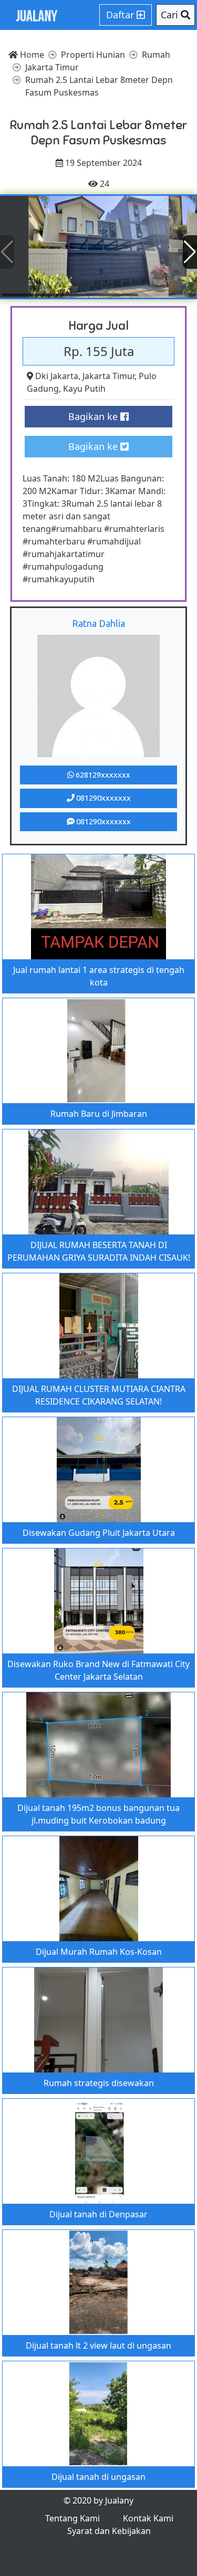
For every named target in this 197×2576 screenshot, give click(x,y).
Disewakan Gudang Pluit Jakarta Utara (99, 1533)
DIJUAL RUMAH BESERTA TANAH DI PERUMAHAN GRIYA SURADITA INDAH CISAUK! (99, 1251)
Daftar (121, 15)
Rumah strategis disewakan (99, 2083)
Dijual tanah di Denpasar (98, 2214)
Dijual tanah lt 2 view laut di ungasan (98, 2345)
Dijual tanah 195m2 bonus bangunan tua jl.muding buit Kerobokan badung (98, 1814)
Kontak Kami (148, 2518)
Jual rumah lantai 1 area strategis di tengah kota (99, 976)
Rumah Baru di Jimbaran (99, 1114)
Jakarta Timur (108, 376)
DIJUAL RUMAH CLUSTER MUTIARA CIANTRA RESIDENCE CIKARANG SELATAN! (99, 1395)
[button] (190, 252)
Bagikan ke (94, 416)
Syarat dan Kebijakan (109, 2531)
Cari (171, 15)
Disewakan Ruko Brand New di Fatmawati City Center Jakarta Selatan (98, 1670)
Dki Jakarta (57, 376)
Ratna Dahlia (98, 623)
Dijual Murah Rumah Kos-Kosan (99, 1952)
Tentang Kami (72, 2518)
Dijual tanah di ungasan (98, 2477)
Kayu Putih (84, 389)
